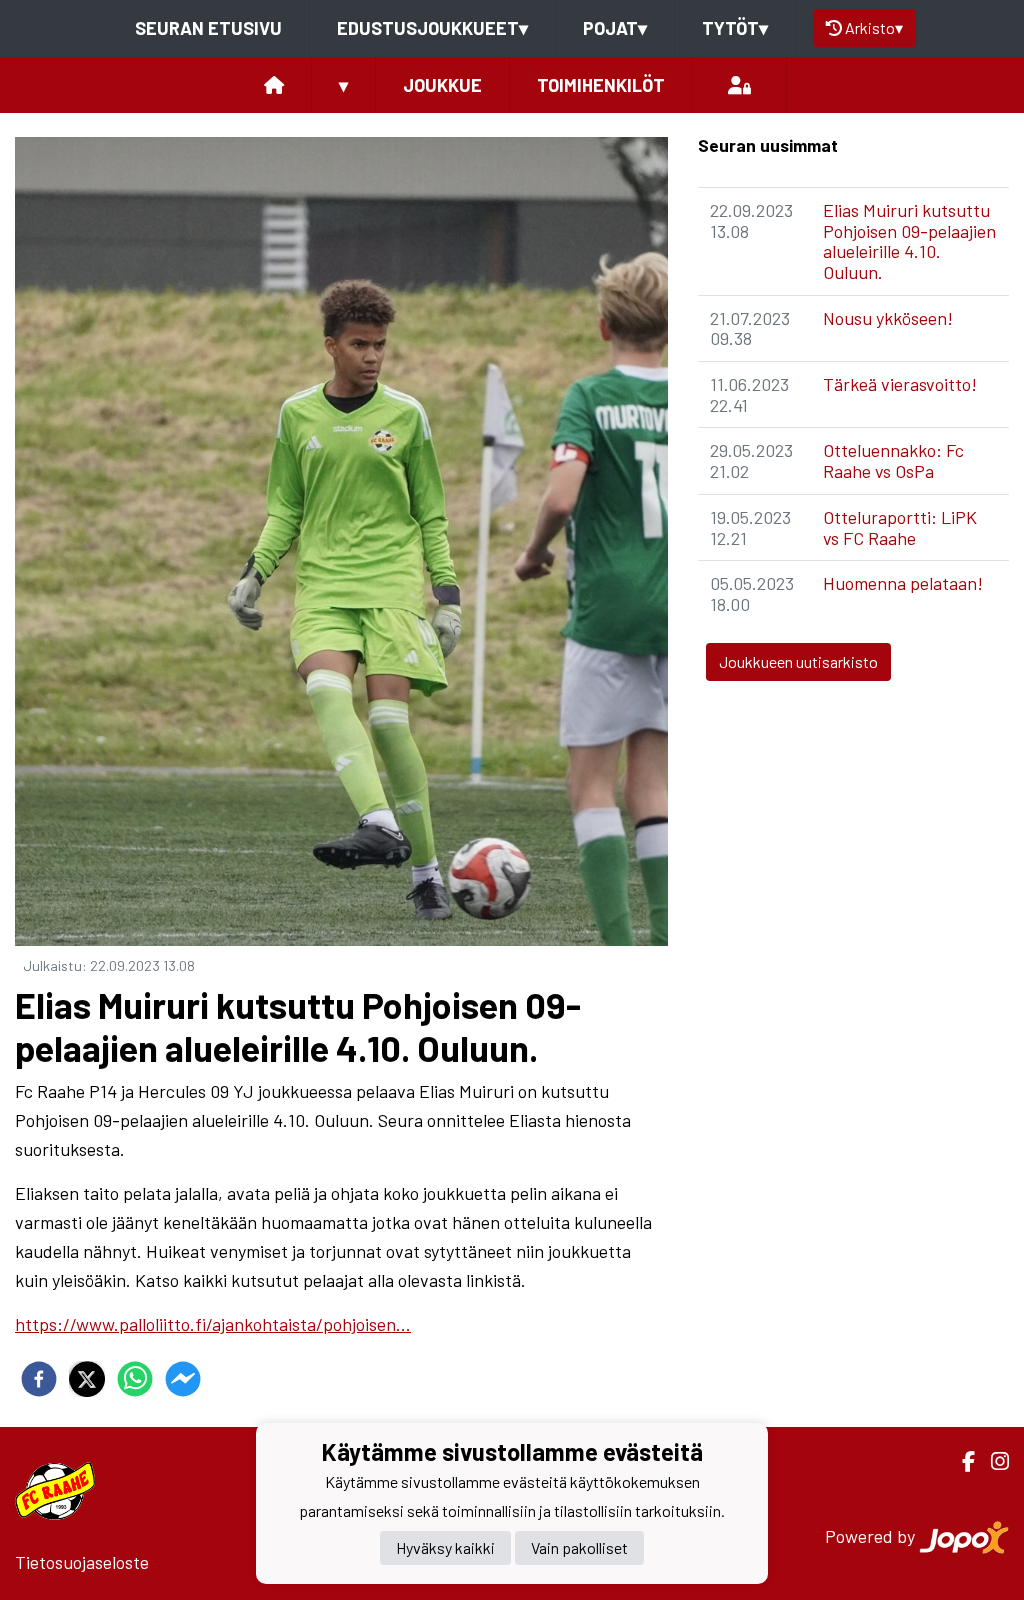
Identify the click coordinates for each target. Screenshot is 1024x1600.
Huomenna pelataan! (903, 583)
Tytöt (735, 28)
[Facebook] (960, 1461)
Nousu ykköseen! (888, 318)
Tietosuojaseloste (82, 1562)
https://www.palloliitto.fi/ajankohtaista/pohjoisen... (213, 1324)
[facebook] (39, 1379)
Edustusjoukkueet (432, 28)
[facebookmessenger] (183, 1379)
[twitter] (87, 1379)
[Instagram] (992, 1461)
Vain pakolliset (579, 1547)
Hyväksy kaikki (445, 1547)
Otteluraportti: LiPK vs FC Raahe (900, 527)
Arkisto (874, 27)
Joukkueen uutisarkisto (798, 661)
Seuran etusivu (208, 28)
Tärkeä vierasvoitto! (900, 384)
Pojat (615, 28)
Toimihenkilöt (601, 85)
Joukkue (442, 85)
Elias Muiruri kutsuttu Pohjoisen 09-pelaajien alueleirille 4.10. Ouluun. (909, 241)
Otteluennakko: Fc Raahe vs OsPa (893, 460)
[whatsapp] (135, 1379)
